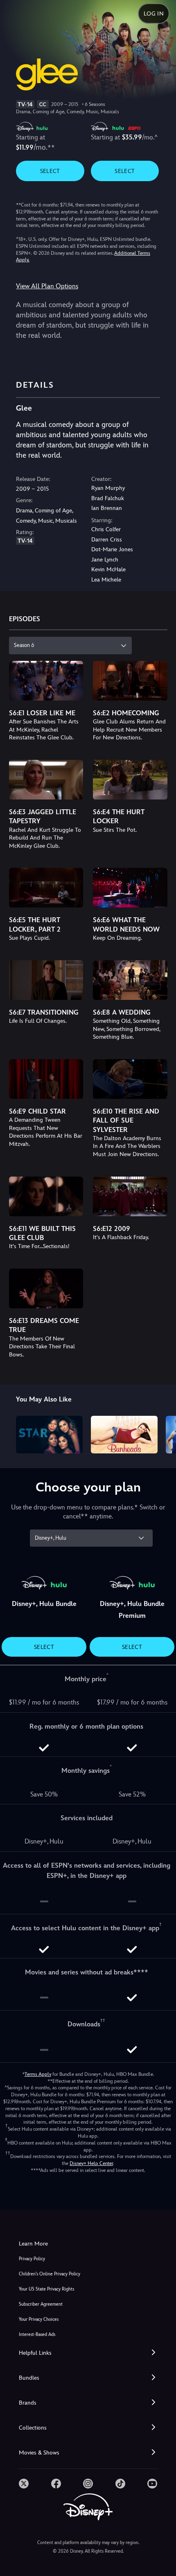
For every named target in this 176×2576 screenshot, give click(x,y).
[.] (24, 2484)
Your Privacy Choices (39, 2319)
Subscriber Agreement (41, 2304)
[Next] (162, 1433)
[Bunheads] (124, 1435)
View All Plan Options (47, 286)
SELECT (50, 171)
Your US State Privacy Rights (46, 2289)
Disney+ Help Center (91, 2163)
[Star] (49, 1435)
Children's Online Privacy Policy (50, 2274)
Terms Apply (38, 2074)
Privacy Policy (32, 2259)
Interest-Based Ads (37, 2335)
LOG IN (154, 13)
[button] (88, 2353)
